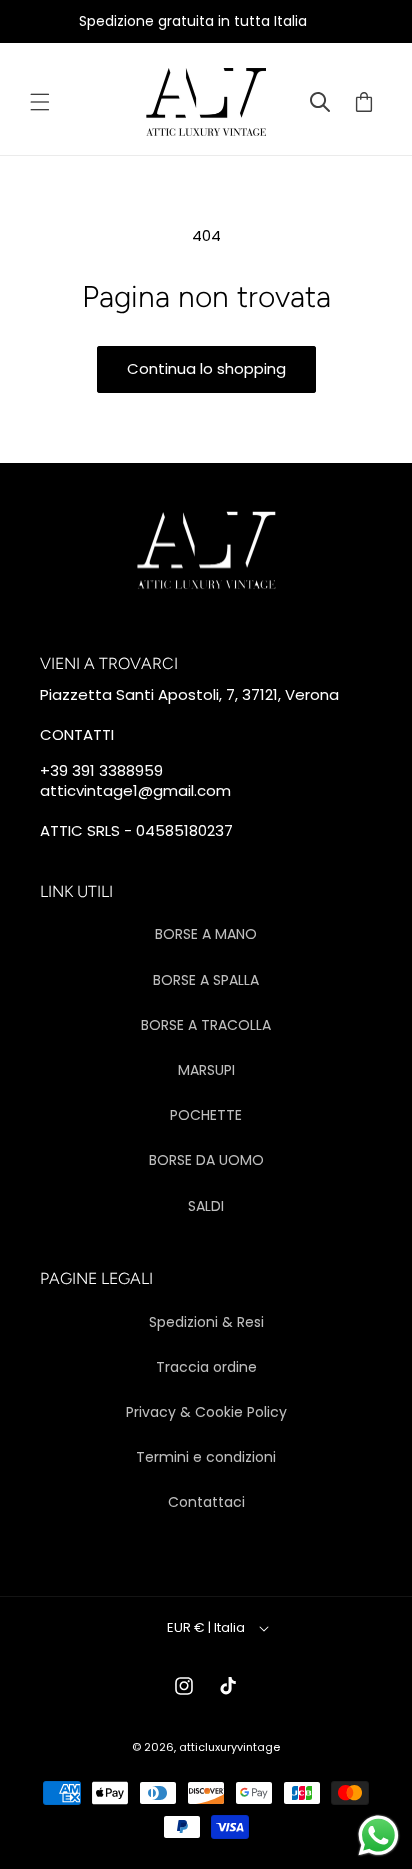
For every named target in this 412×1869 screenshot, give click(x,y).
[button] (40, 102)
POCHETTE (206, 1115)
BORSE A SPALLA (206, 980)
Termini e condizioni (206, 1457)
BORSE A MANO (206, 934)
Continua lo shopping (206, 368)
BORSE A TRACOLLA (206, 1025)
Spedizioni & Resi (206, 1322)
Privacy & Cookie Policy (206, 1412)
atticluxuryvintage (229, 1747)
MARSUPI (206, 1070)
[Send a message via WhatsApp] (378, 1835)
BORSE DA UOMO (206, 1160)
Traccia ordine (206, 1367)
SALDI (206, 1206)
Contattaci (206, 1502)
